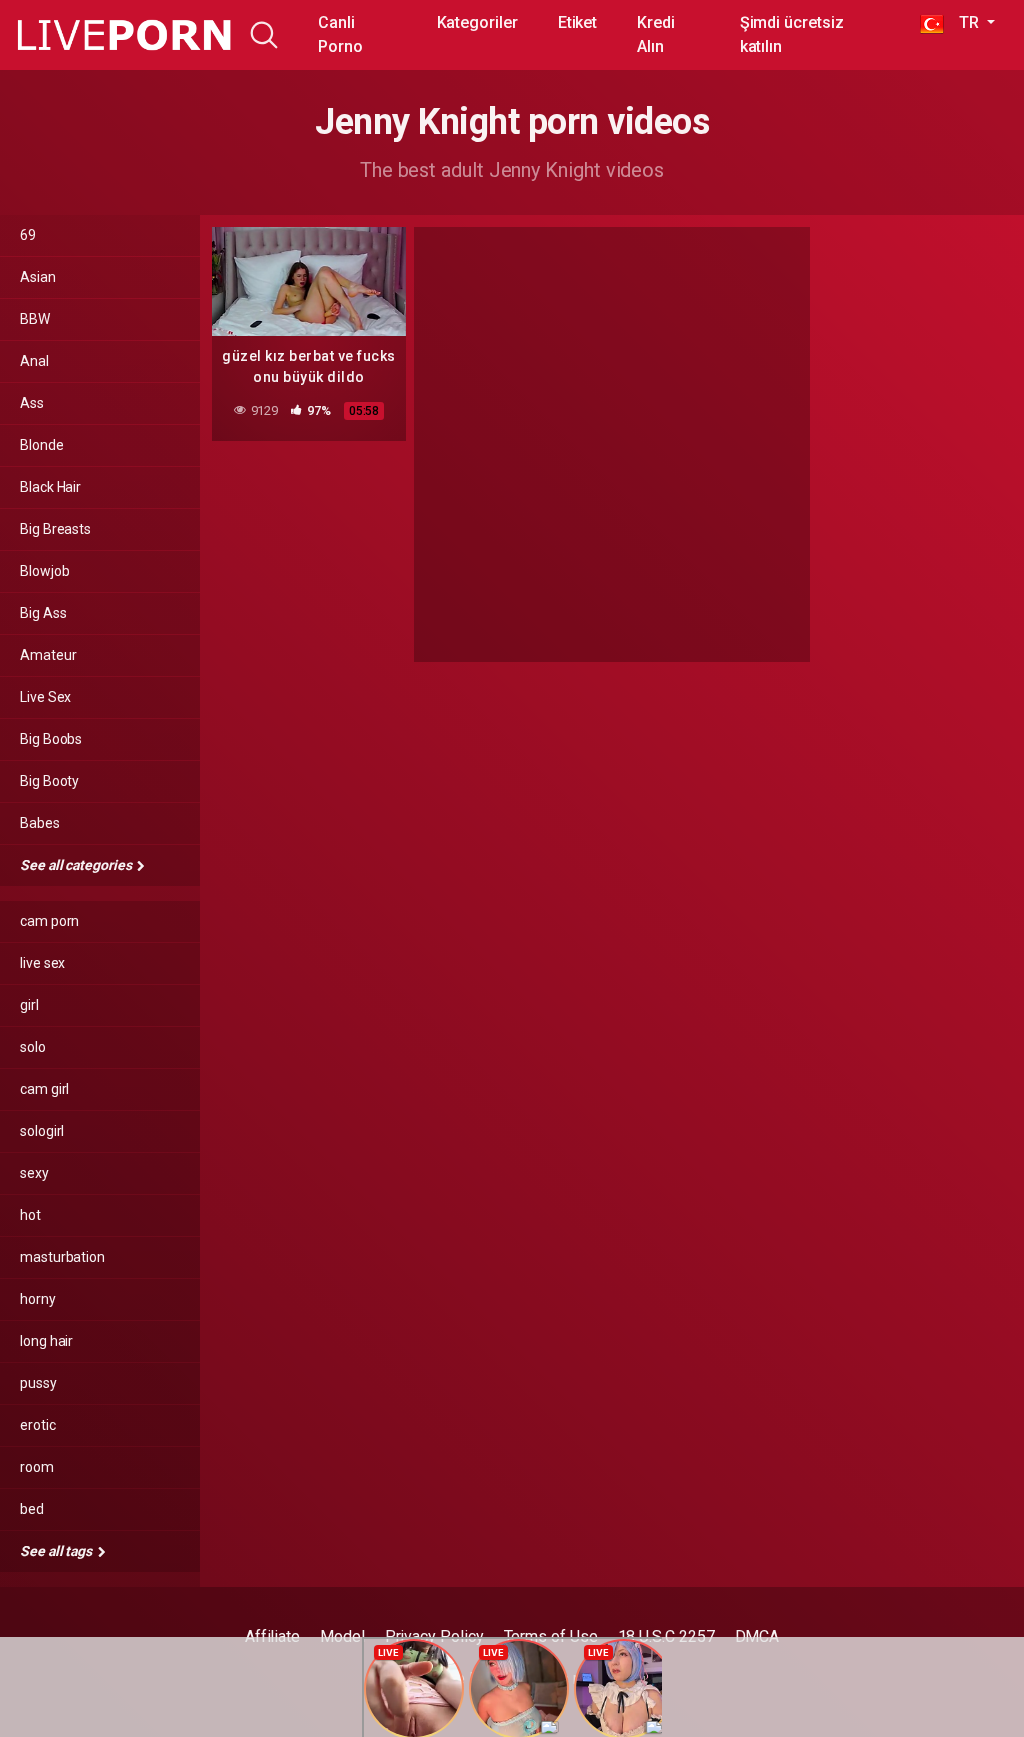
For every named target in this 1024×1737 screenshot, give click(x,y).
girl (29, 1005)
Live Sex (45, 697)
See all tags (57, 1551)
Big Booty (49, 781)
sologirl (42, 1131)
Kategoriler (477, 22)
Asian (38, 277)
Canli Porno (340, 34)
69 (28, 235)
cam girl (44, 1089)
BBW (35, 319)
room (37, 1467)
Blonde (42, 445)
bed (32, 1509)
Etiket (578, 22)
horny (38, 1299)
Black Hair (50, 487)
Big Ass (43, 613)
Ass (32, 403)
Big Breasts (55, 529)
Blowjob (44, 571)
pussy (38, 1383)
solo (33, 1047)
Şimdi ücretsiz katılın (792, 34)
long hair (46, 1341)
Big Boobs (51, 739)
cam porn (49, 921)
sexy (34, 1173)
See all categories (77, 865)
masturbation (62, 1257)
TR (963, 22)
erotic (38, 1425)
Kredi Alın (656, 34)
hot (30, 1215)
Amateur (48, 655)
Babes (40, 823)
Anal (34, 361)
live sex (42, 963)
